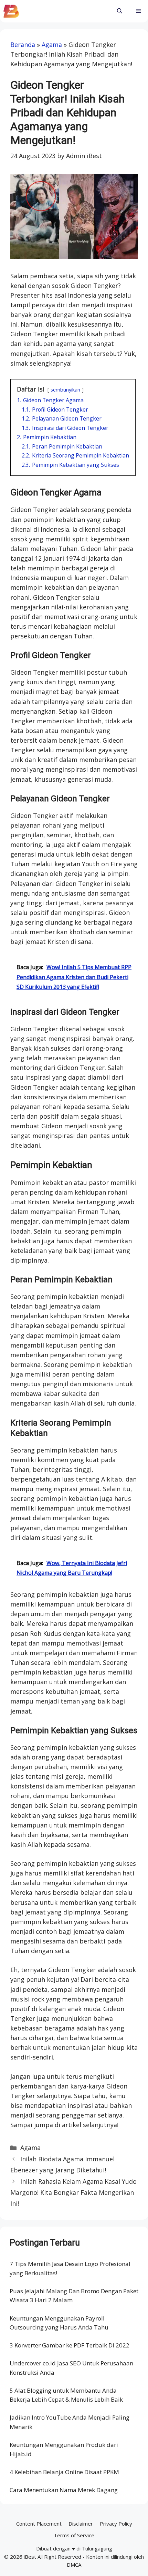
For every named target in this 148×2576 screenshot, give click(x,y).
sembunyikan (65, 390)
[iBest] (11, 11)
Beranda (23, 45)
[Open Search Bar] (120, 11)
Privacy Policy (116, 2524)
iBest (30, 2557)
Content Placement (39, 2524)
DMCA (74, 2565)
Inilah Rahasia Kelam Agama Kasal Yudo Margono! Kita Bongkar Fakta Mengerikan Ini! (73, 2193)
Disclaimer (81, 2524)
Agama (52, 45)
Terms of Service (74, 2535)
